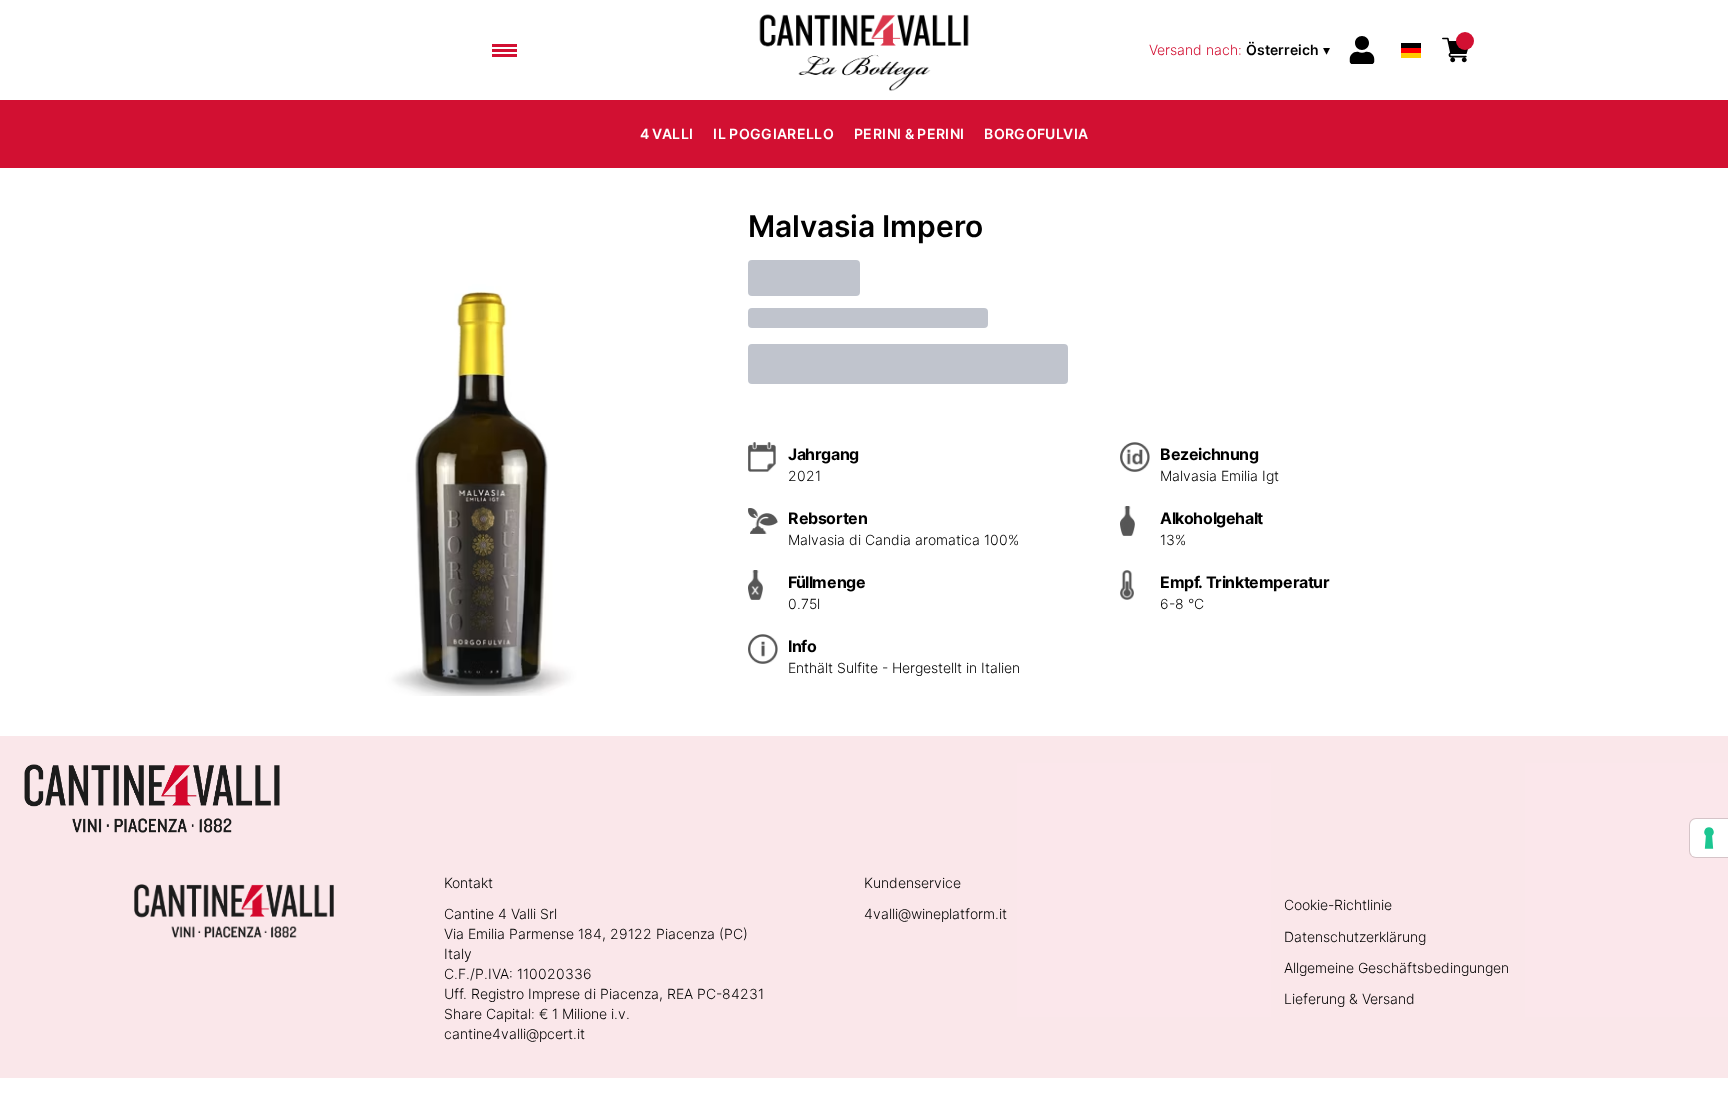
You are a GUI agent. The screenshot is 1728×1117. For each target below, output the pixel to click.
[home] (864, 50)
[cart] (1456, 50)
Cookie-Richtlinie (1338, 904)
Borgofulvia (1036, 133)
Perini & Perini (909, 133)
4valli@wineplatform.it (935, 913)
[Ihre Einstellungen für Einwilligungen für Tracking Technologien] (1709, 838)
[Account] (1362, 50)
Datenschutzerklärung (1355, 936)
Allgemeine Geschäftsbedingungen (1396, 967)
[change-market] (1241, 50)
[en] (1411, 23)
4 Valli (666, 133)
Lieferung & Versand (1349, 998)
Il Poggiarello (773, 133)
